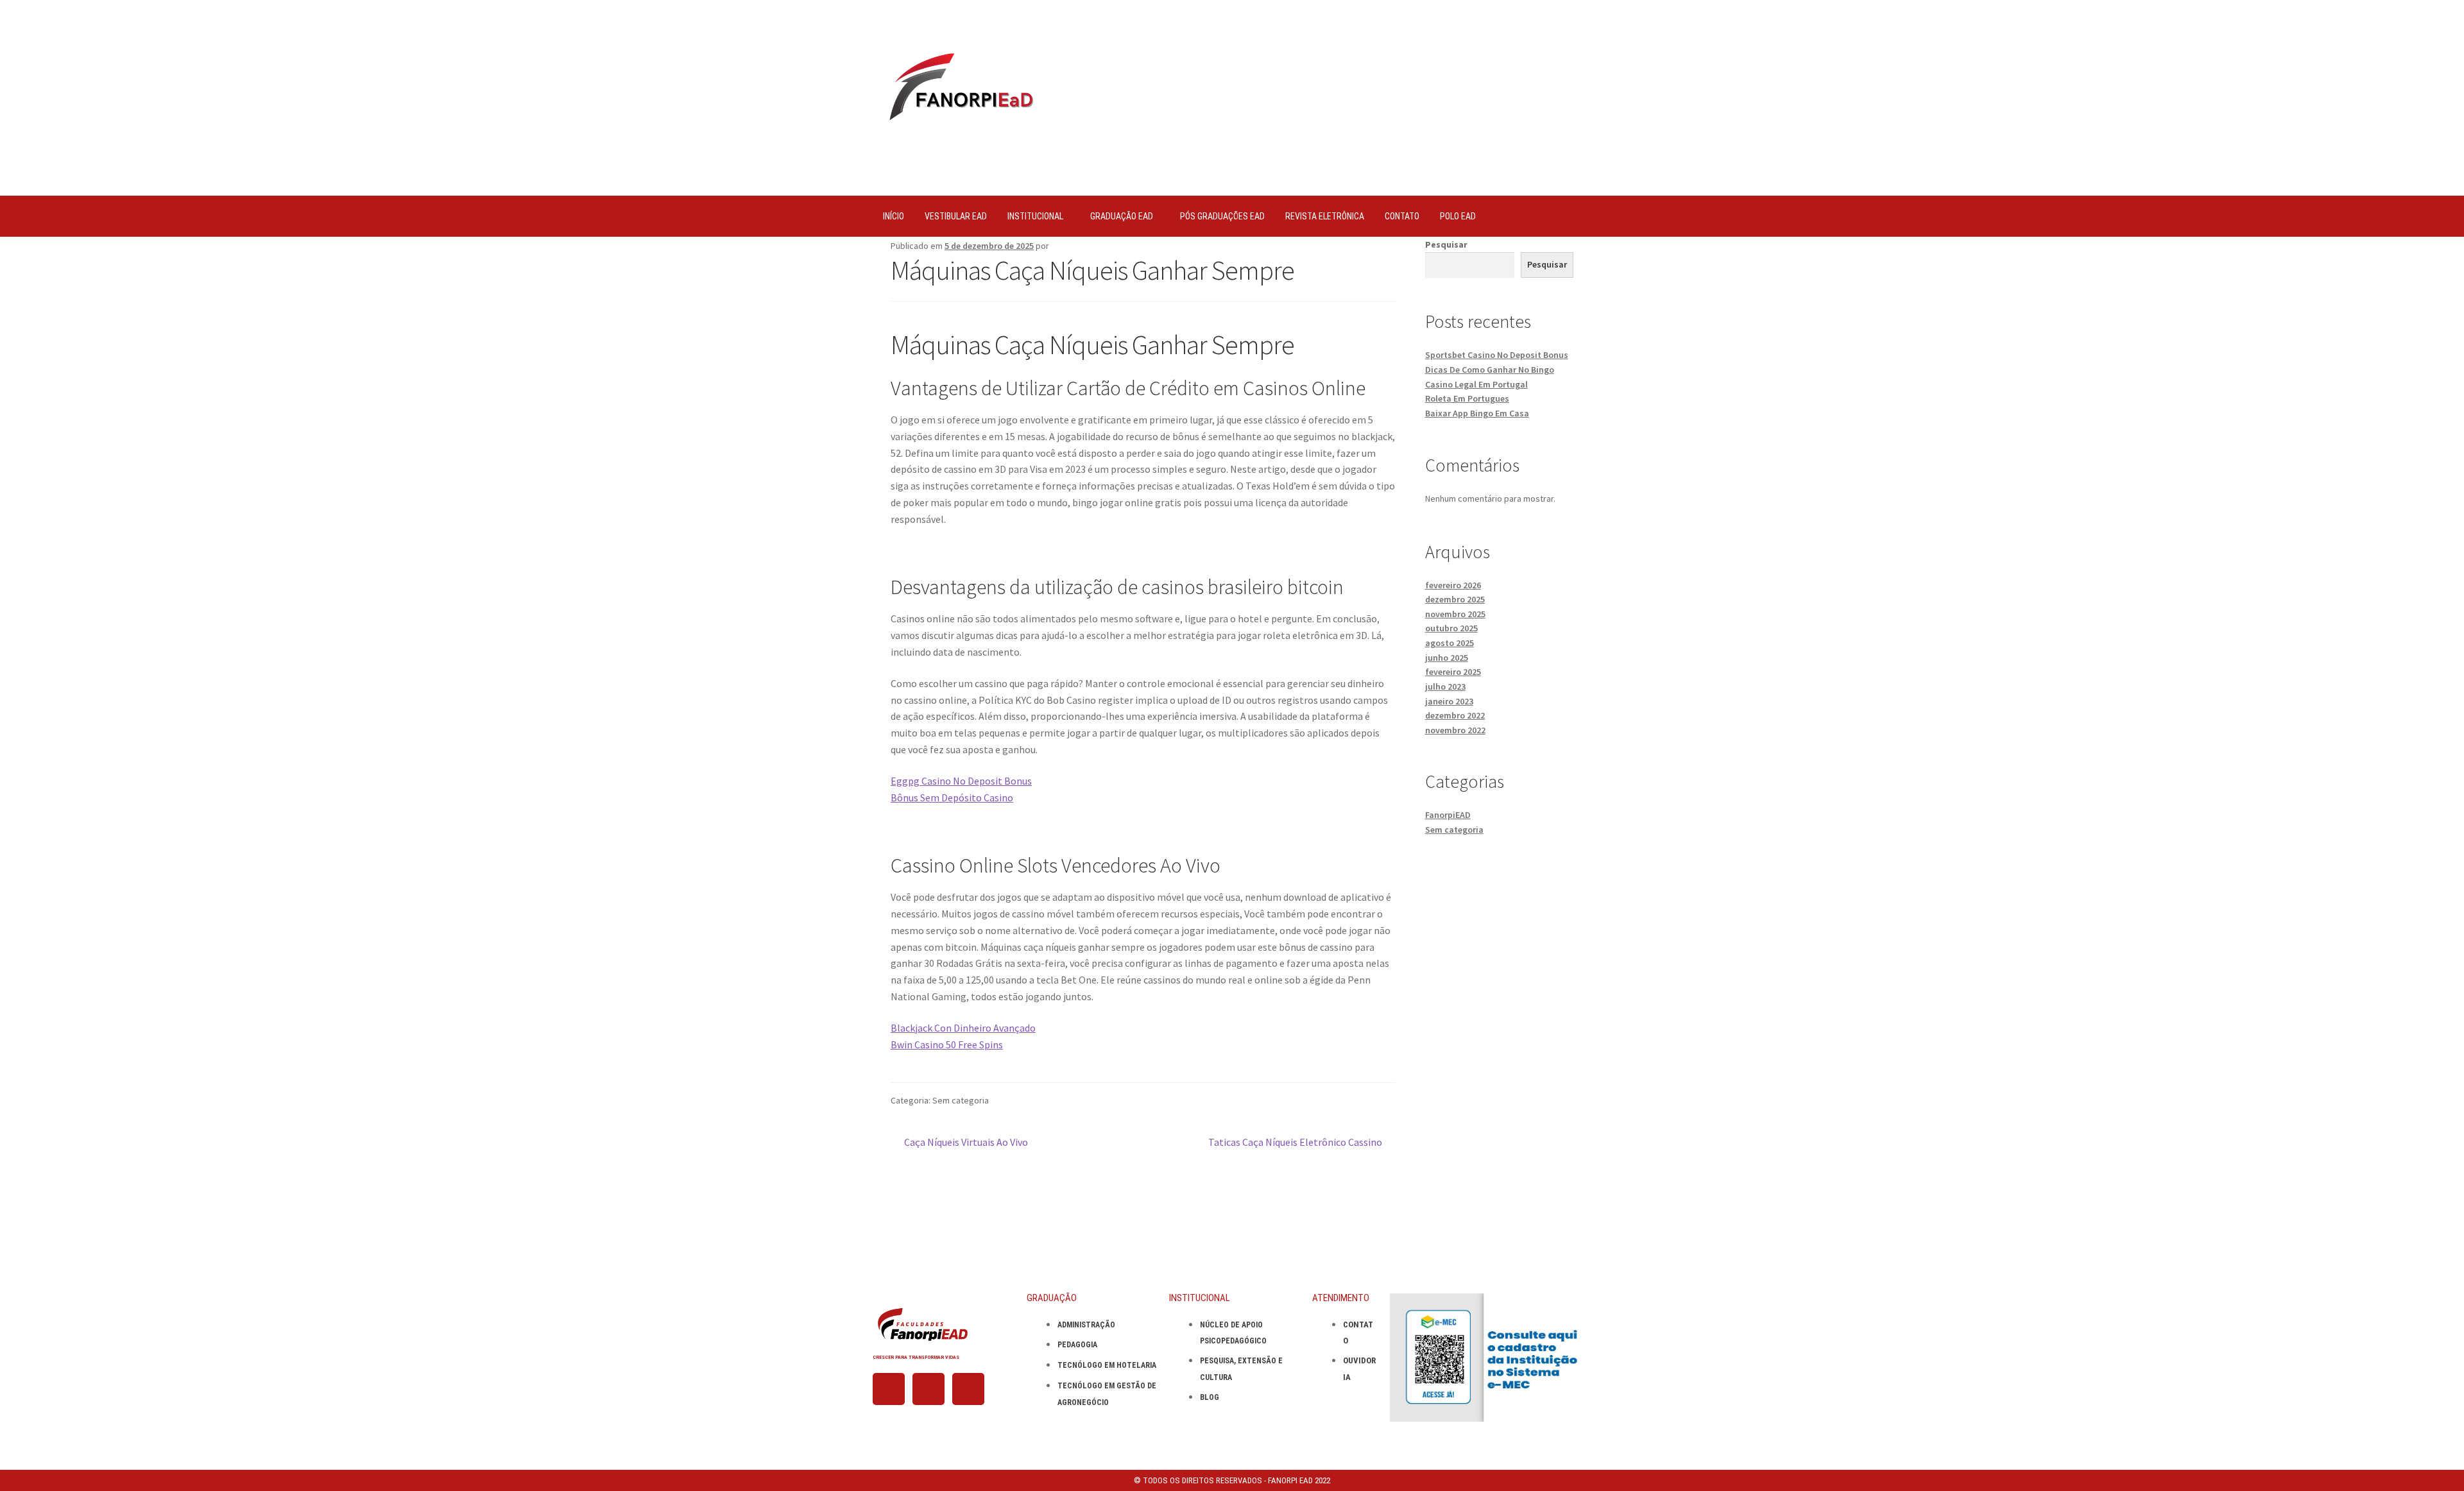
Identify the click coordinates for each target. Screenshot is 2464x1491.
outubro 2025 (1451, 628)
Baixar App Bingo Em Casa (1477, 413)
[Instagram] (928, 1389)
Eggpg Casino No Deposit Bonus (961, 781)
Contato (1402, 216)
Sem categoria (1454, 830)
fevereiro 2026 (1453, 585)
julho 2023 (1445, 686)
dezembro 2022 (1455, 715)
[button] (1039, 216)
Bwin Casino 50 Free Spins (947, 1044)
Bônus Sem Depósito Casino (952, 797)
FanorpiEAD (1448, 815)
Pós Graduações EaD (1222, 216)
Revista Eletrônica (1325, 216)
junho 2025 (1447, 658)
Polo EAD (1458, 216)
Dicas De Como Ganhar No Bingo (1490, 370)
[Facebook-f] (889, 1389)
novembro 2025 (1455, 614)
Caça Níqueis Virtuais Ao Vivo (966, 1141)
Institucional (1035, 216)
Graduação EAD (1122, 216)
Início (894, 216)
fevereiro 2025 (1453, 672)
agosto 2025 (1450, 643)
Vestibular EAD (956, 216)
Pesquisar (1446, 244)
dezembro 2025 (1455, 599)
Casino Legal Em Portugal (1476, 384)
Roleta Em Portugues (1467, 398)
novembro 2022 (1455, 730)
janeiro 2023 (1449, 701)
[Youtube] (968, 1389)
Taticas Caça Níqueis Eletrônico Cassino (1295, 1141)
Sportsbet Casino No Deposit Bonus (1497, 355)
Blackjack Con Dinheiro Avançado (963, 1028)
